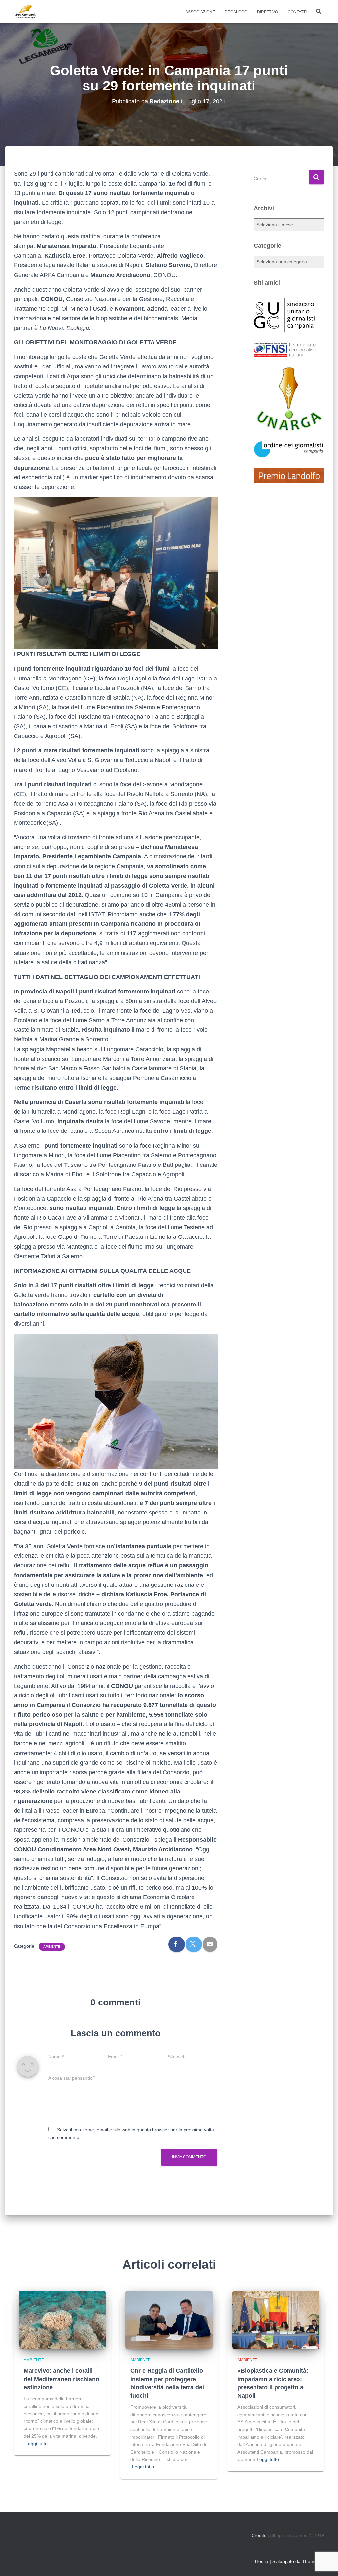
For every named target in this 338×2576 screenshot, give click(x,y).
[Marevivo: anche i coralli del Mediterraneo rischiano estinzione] (62, 2319)
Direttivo (268, 12)
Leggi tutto (36, 2444)
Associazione (200, 12)
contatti (297, 12)
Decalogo (236, 12)
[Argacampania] (25, 12)
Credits (259, 2535)
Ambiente (52, 1947)
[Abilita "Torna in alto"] (325, 2563)
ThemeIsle (313, 2561)
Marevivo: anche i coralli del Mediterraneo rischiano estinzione (62, 2379)
